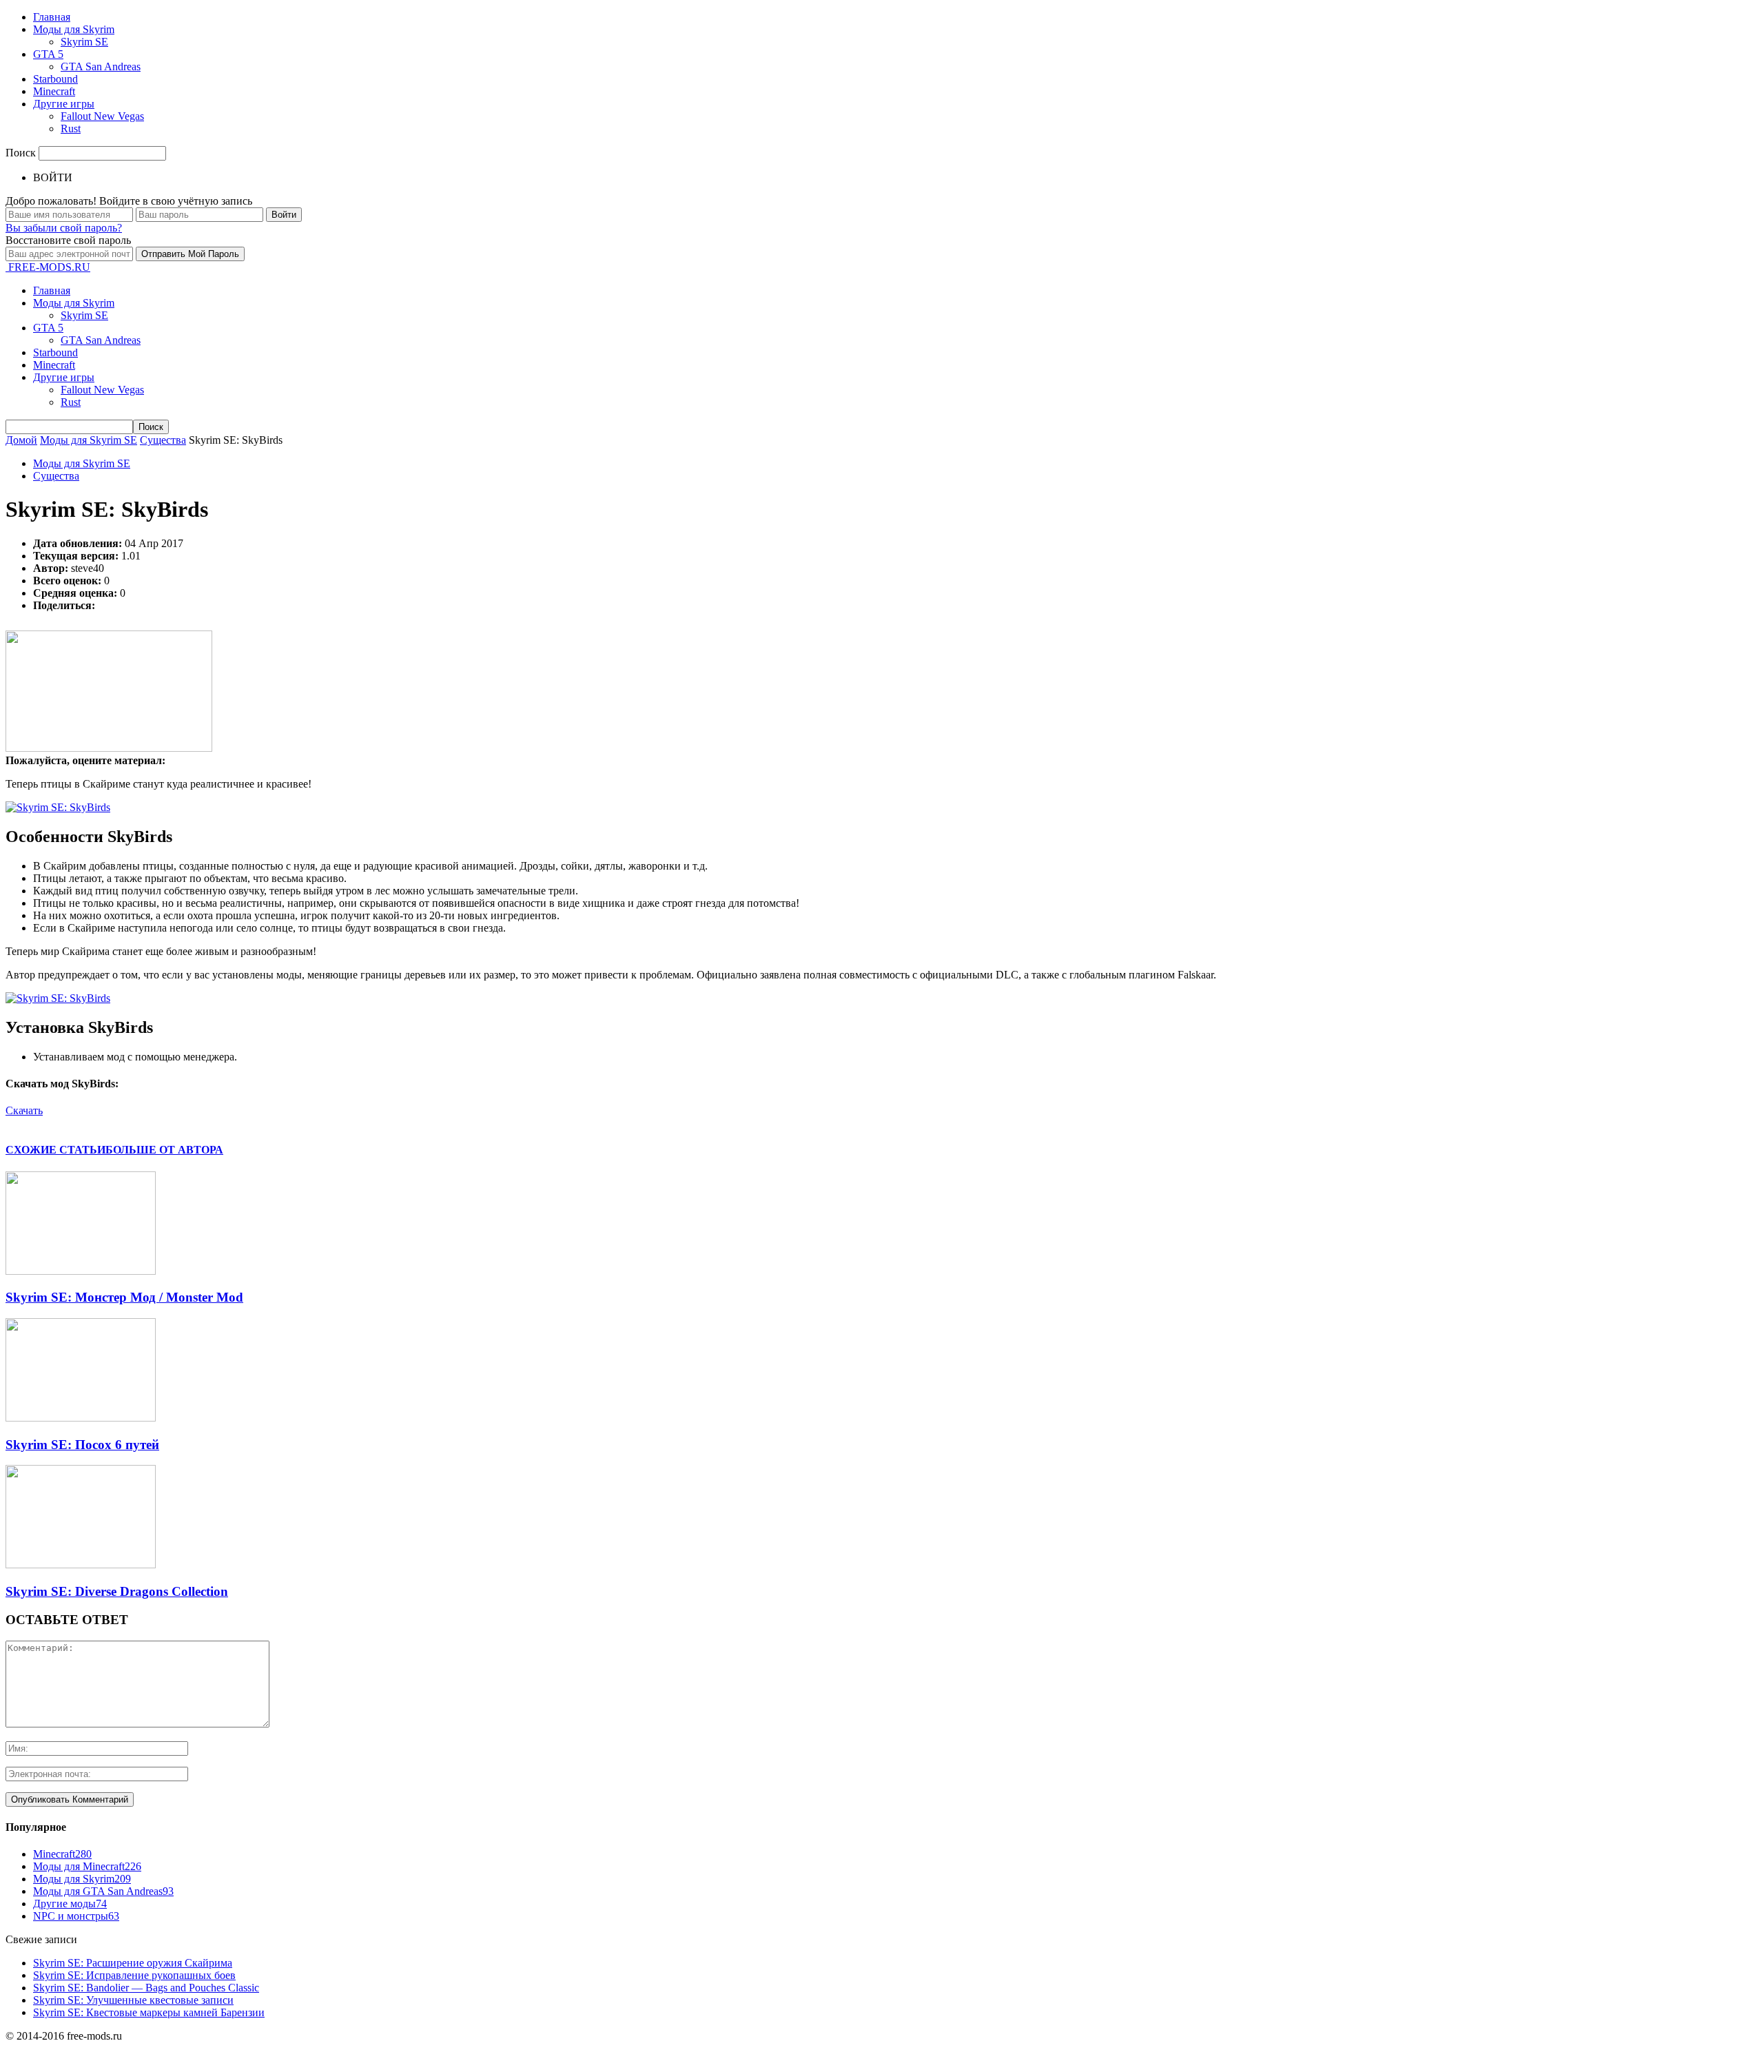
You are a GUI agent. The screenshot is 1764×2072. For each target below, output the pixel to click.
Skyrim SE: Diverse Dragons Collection (117, 1591)
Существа (56, 476)
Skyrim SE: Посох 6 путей (82, 1445)
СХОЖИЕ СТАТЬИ (55, 1150)
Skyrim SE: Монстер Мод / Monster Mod (124, 1297)
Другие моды (70, 1904)
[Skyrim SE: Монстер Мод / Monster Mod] (81, 1271)
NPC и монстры (76, 1916)
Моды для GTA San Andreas (103, 1891)
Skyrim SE (84, 42)
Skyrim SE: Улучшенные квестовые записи (133, 2000)
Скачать (24, 1110)
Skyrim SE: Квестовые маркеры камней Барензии (149, 2012)
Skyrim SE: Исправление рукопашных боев (134, 1975)
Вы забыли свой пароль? (64, 228)
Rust (71, 129)
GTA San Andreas (101, 66)
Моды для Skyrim (74, 29)
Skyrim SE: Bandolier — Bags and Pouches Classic (146, 1988)
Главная (52, 17)
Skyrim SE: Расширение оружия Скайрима (133, 1963)
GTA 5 (48, 54)
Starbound (55, 79)
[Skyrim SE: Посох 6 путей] (81, 1418)
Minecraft (54, 91)
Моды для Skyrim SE (82, 463)
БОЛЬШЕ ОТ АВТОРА (164, 1150)
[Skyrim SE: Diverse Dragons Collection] (81, 1565)
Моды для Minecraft (87, 1866)
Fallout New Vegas (102, 116)
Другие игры (64, 104)
